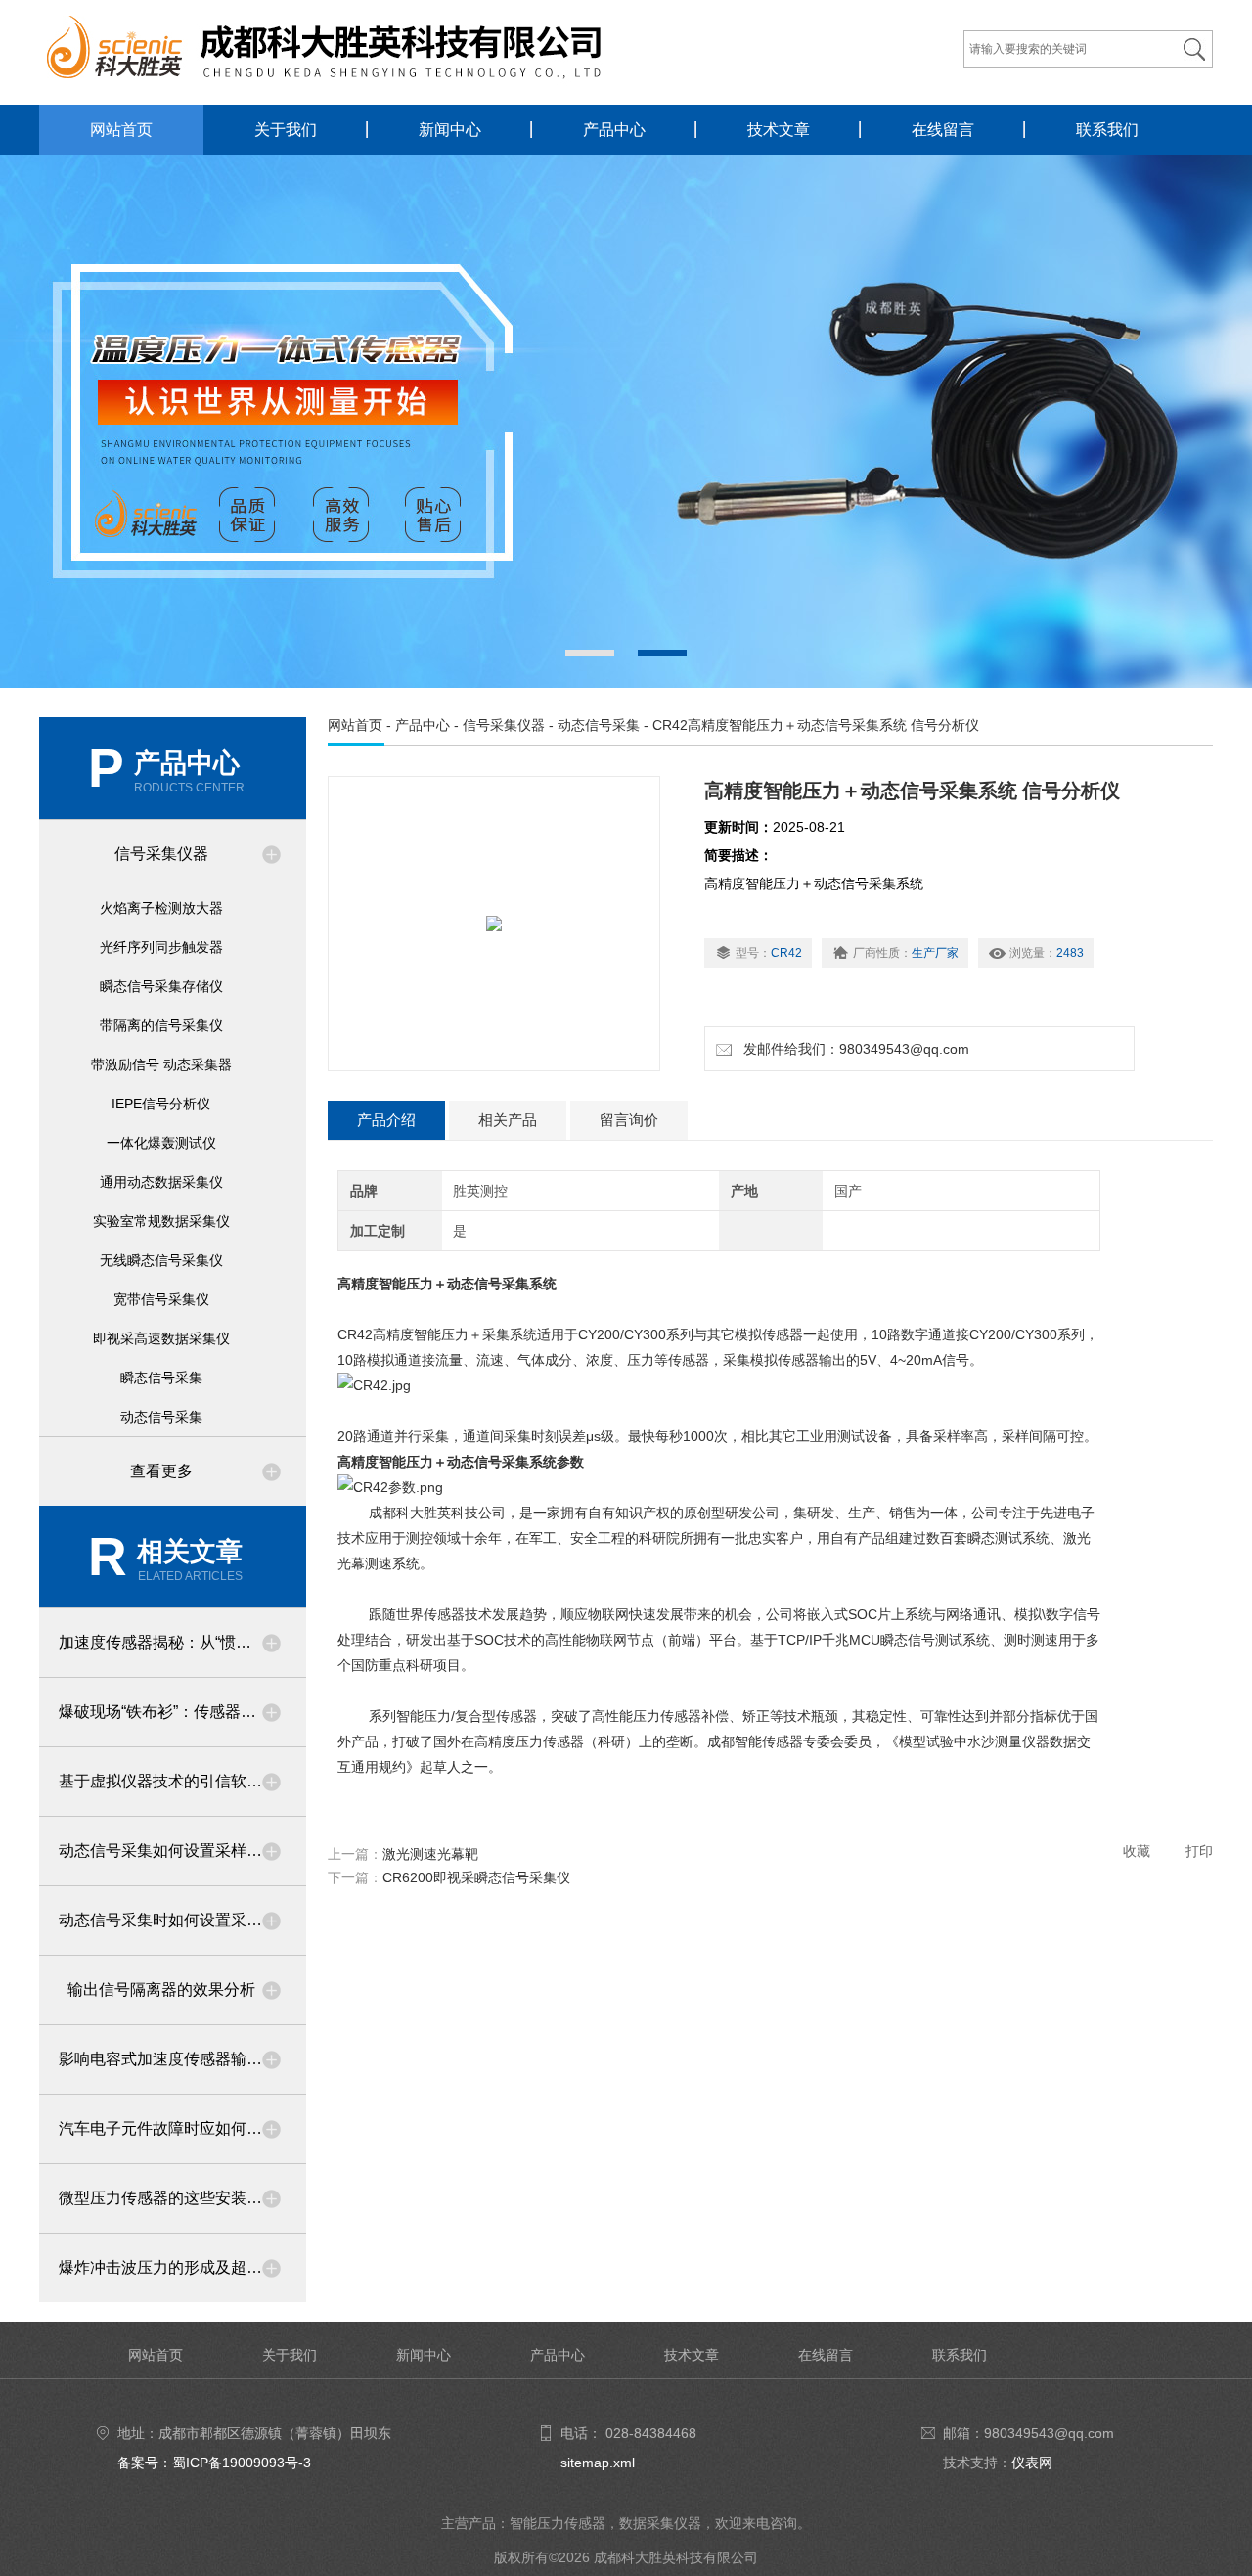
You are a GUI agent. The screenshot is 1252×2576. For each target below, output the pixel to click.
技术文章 (779, 130)
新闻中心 (450, 130)
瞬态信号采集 (161, 1378)
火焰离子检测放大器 (161, 908)
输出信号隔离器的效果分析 (161, 1989)
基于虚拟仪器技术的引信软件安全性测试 (182, 1781)
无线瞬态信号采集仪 (161, 1260)
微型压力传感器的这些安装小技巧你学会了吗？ (182, 2198)
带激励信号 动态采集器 (161, 1064)
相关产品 (508, 1120)
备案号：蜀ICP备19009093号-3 (214, 2463)
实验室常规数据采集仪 (161, 1221)
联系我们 (1107, 130)
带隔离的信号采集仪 (161, 1025)
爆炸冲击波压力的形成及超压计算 (176, 2267)
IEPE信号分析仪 (161, 1104)
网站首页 (121, 130)
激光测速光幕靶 (430, 1854)
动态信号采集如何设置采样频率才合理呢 (182, 1851)
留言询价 (629, 1120)
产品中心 (614, 130)
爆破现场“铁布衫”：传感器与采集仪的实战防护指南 (182, 1712)
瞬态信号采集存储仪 (161, 986)
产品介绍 (386, 1120)
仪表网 (1032, 2463)
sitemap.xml (598, 2463)
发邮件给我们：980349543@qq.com (852, 1049)
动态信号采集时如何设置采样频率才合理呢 (182, 1920)
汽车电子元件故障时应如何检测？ (176, 2128)
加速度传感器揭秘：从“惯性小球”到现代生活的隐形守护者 (182, 1642)
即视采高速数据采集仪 (161, 1338)
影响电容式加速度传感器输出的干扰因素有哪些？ (182, 2059)
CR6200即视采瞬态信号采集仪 (476, 1877)
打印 (1199, 1851)
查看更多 (161, 1471)
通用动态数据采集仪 (161, 1182)
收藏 (1137, 1851)
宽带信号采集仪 (161, 1299)
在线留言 (943, 130)
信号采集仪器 (161, 854)
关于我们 (286, 130)
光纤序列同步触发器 (161, 947)
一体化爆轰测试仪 (161, 1143)
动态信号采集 (161, 1417)
